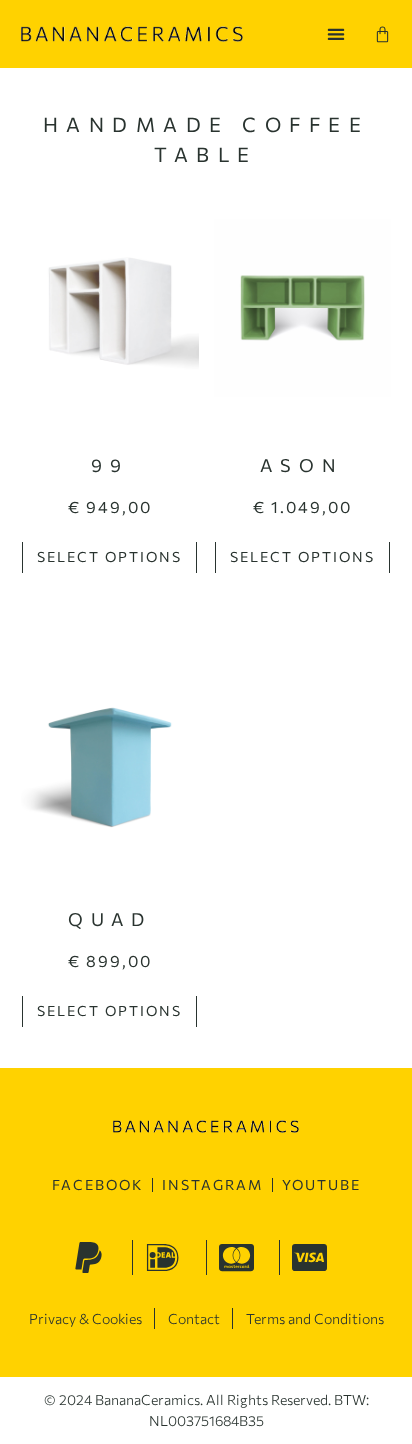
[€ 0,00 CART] (382, 34)
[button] (335, 34)
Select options (109, 556)
